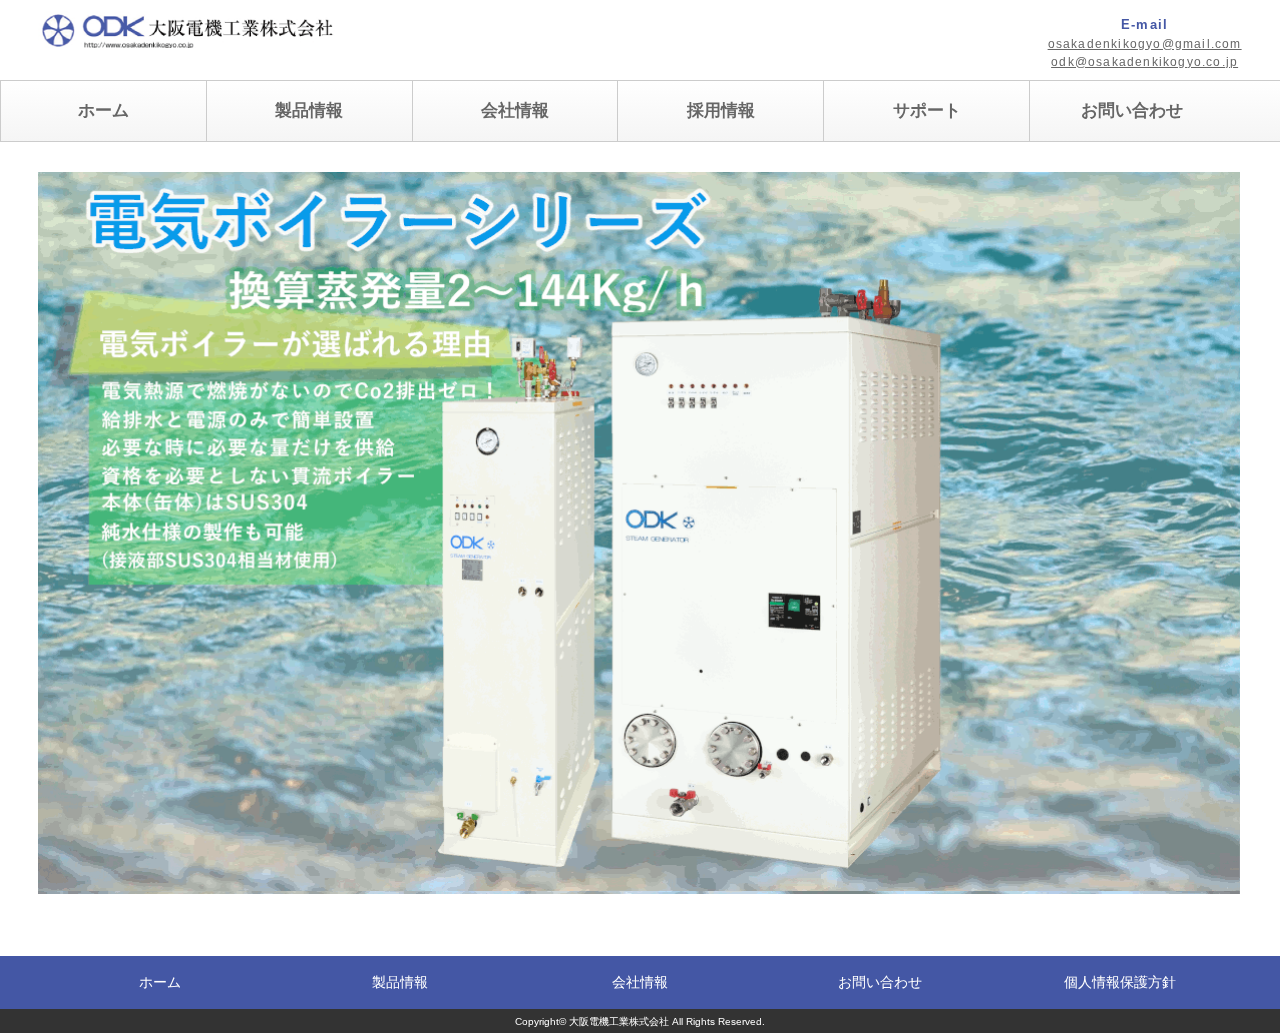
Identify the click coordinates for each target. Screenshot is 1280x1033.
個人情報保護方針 (1120, 982)
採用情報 (721, 110)
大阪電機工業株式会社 (619, 1021)
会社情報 (515, 110)
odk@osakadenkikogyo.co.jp (1144, 62)
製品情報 (400, 982)
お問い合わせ (1132, 110)
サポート (927, 110)
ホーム (103, 110)
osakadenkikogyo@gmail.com (1145, 44)
